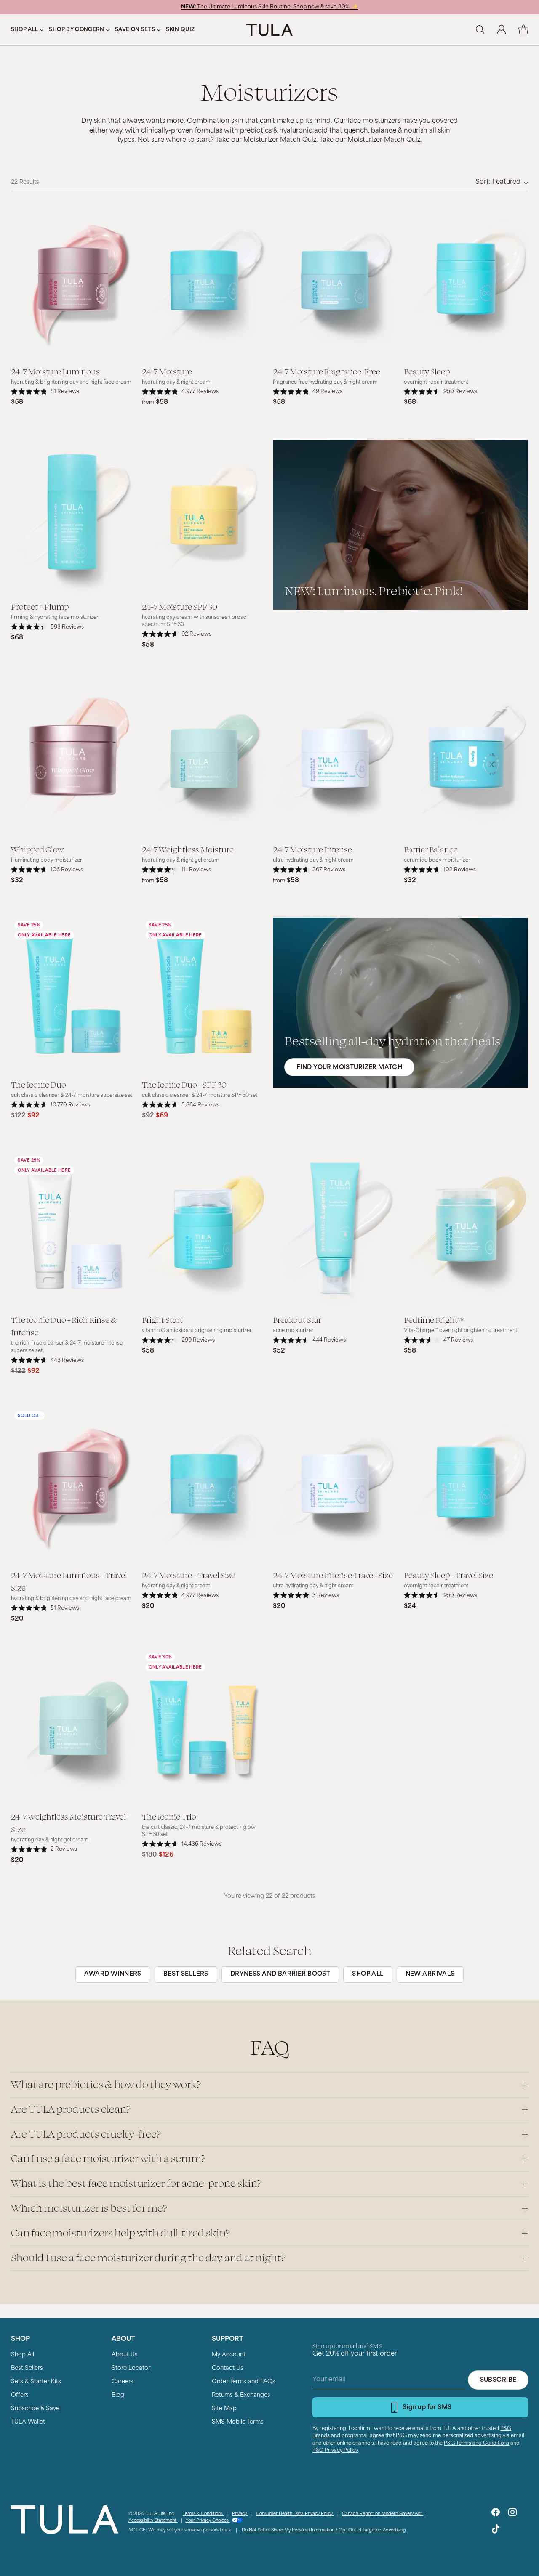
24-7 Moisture (167, 371)
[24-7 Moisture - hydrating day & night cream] (204, 282)
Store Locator (131, 2368)
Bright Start (162, 1319)
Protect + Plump (40, 606)
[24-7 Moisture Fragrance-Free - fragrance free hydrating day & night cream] (335, 282)
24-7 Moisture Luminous (55, 371)
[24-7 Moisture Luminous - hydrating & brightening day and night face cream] (73, 282)
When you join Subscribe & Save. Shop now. (269, 7)
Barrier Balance (431, 849)
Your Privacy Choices (208, 2521)
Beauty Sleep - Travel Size (448, 1575)
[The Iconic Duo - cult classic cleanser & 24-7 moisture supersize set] (73, 995)
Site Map (224, 2409)
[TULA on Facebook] (496, 2514)
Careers (123, 2382)
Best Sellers (27, 2368)
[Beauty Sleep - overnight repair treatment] (466, 282)
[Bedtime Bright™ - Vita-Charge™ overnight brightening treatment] (466, 1230)
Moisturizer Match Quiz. (385, 140)
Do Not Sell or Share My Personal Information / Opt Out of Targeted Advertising (324, 2530)
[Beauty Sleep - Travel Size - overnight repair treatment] (466, 1486)
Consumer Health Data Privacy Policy (295, 2514)
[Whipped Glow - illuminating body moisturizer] (73, 760)
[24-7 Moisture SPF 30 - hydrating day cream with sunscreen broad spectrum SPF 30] (204, 517)
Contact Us (228, 2368)
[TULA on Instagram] (512, 2514)
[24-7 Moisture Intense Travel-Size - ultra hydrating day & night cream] (335, 1486)
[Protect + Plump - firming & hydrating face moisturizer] (73, 517)
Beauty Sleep (427, 371)
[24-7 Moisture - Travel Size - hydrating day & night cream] (204, 1486)
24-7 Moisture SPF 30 (180, 606)
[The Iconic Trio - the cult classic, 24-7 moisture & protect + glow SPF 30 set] (204, 1727)
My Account (229, 2355)
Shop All (23, 2355)
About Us (125, 2355)
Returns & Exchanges (241, 2395)
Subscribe (498, 2380)
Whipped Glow (37, 849)
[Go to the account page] (502, 30)
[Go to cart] (523, 30)
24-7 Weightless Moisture (188, 849)
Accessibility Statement (153, 2521)
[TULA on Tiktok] (496, 2531)
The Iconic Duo (39, 1084)
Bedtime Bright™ (434, 1319)
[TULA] (269, 30)
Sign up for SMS (427, 2408)
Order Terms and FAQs (244, 2382)
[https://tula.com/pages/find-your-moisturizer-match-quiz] (400, 1003)
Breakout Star (297, 1319)
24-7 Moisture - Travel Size (189, 1575)
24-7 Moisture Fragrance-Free (327, 371)
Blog (118, 2395)
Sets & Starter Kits (36, 2382)
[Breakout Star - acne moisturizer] (335, 1230)
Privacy (240, 2514)
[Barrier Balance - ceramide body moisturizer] (466, 760)
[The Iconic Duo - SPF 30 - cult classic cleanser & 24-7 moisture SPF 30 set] (204, 995)
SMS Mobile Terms (238, 2422)
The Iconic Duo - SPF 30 (184, 1084)
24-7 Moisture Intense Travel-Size (333, 1575)
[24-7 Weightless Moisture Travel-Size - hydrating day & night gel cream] (73, 1727)
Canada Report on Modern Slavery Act (383, 2514)
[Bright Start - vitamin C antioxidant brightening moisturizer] (204, 1230)
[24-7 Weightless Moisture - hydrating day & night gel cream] (204, 760)
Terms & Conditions (203, 2514)
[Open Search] (480, 30)
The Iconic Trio (169, 1816)
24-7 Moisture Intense (312, 849)
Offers (20, 2395)
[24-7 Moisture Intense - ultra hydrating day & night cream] (335, 760)
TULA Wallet (28, 2422)
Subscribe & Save (35, 2409)
